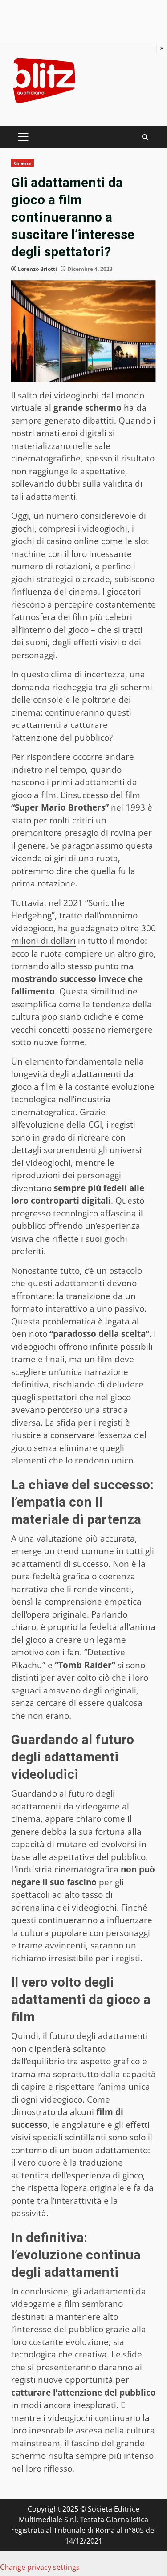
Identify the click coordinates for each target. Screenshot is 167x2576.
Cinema (22, 163)
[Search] (145, 137)
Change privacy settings (40, 2567)
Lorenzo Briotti (37, 269)
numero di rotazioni (51, 566)
